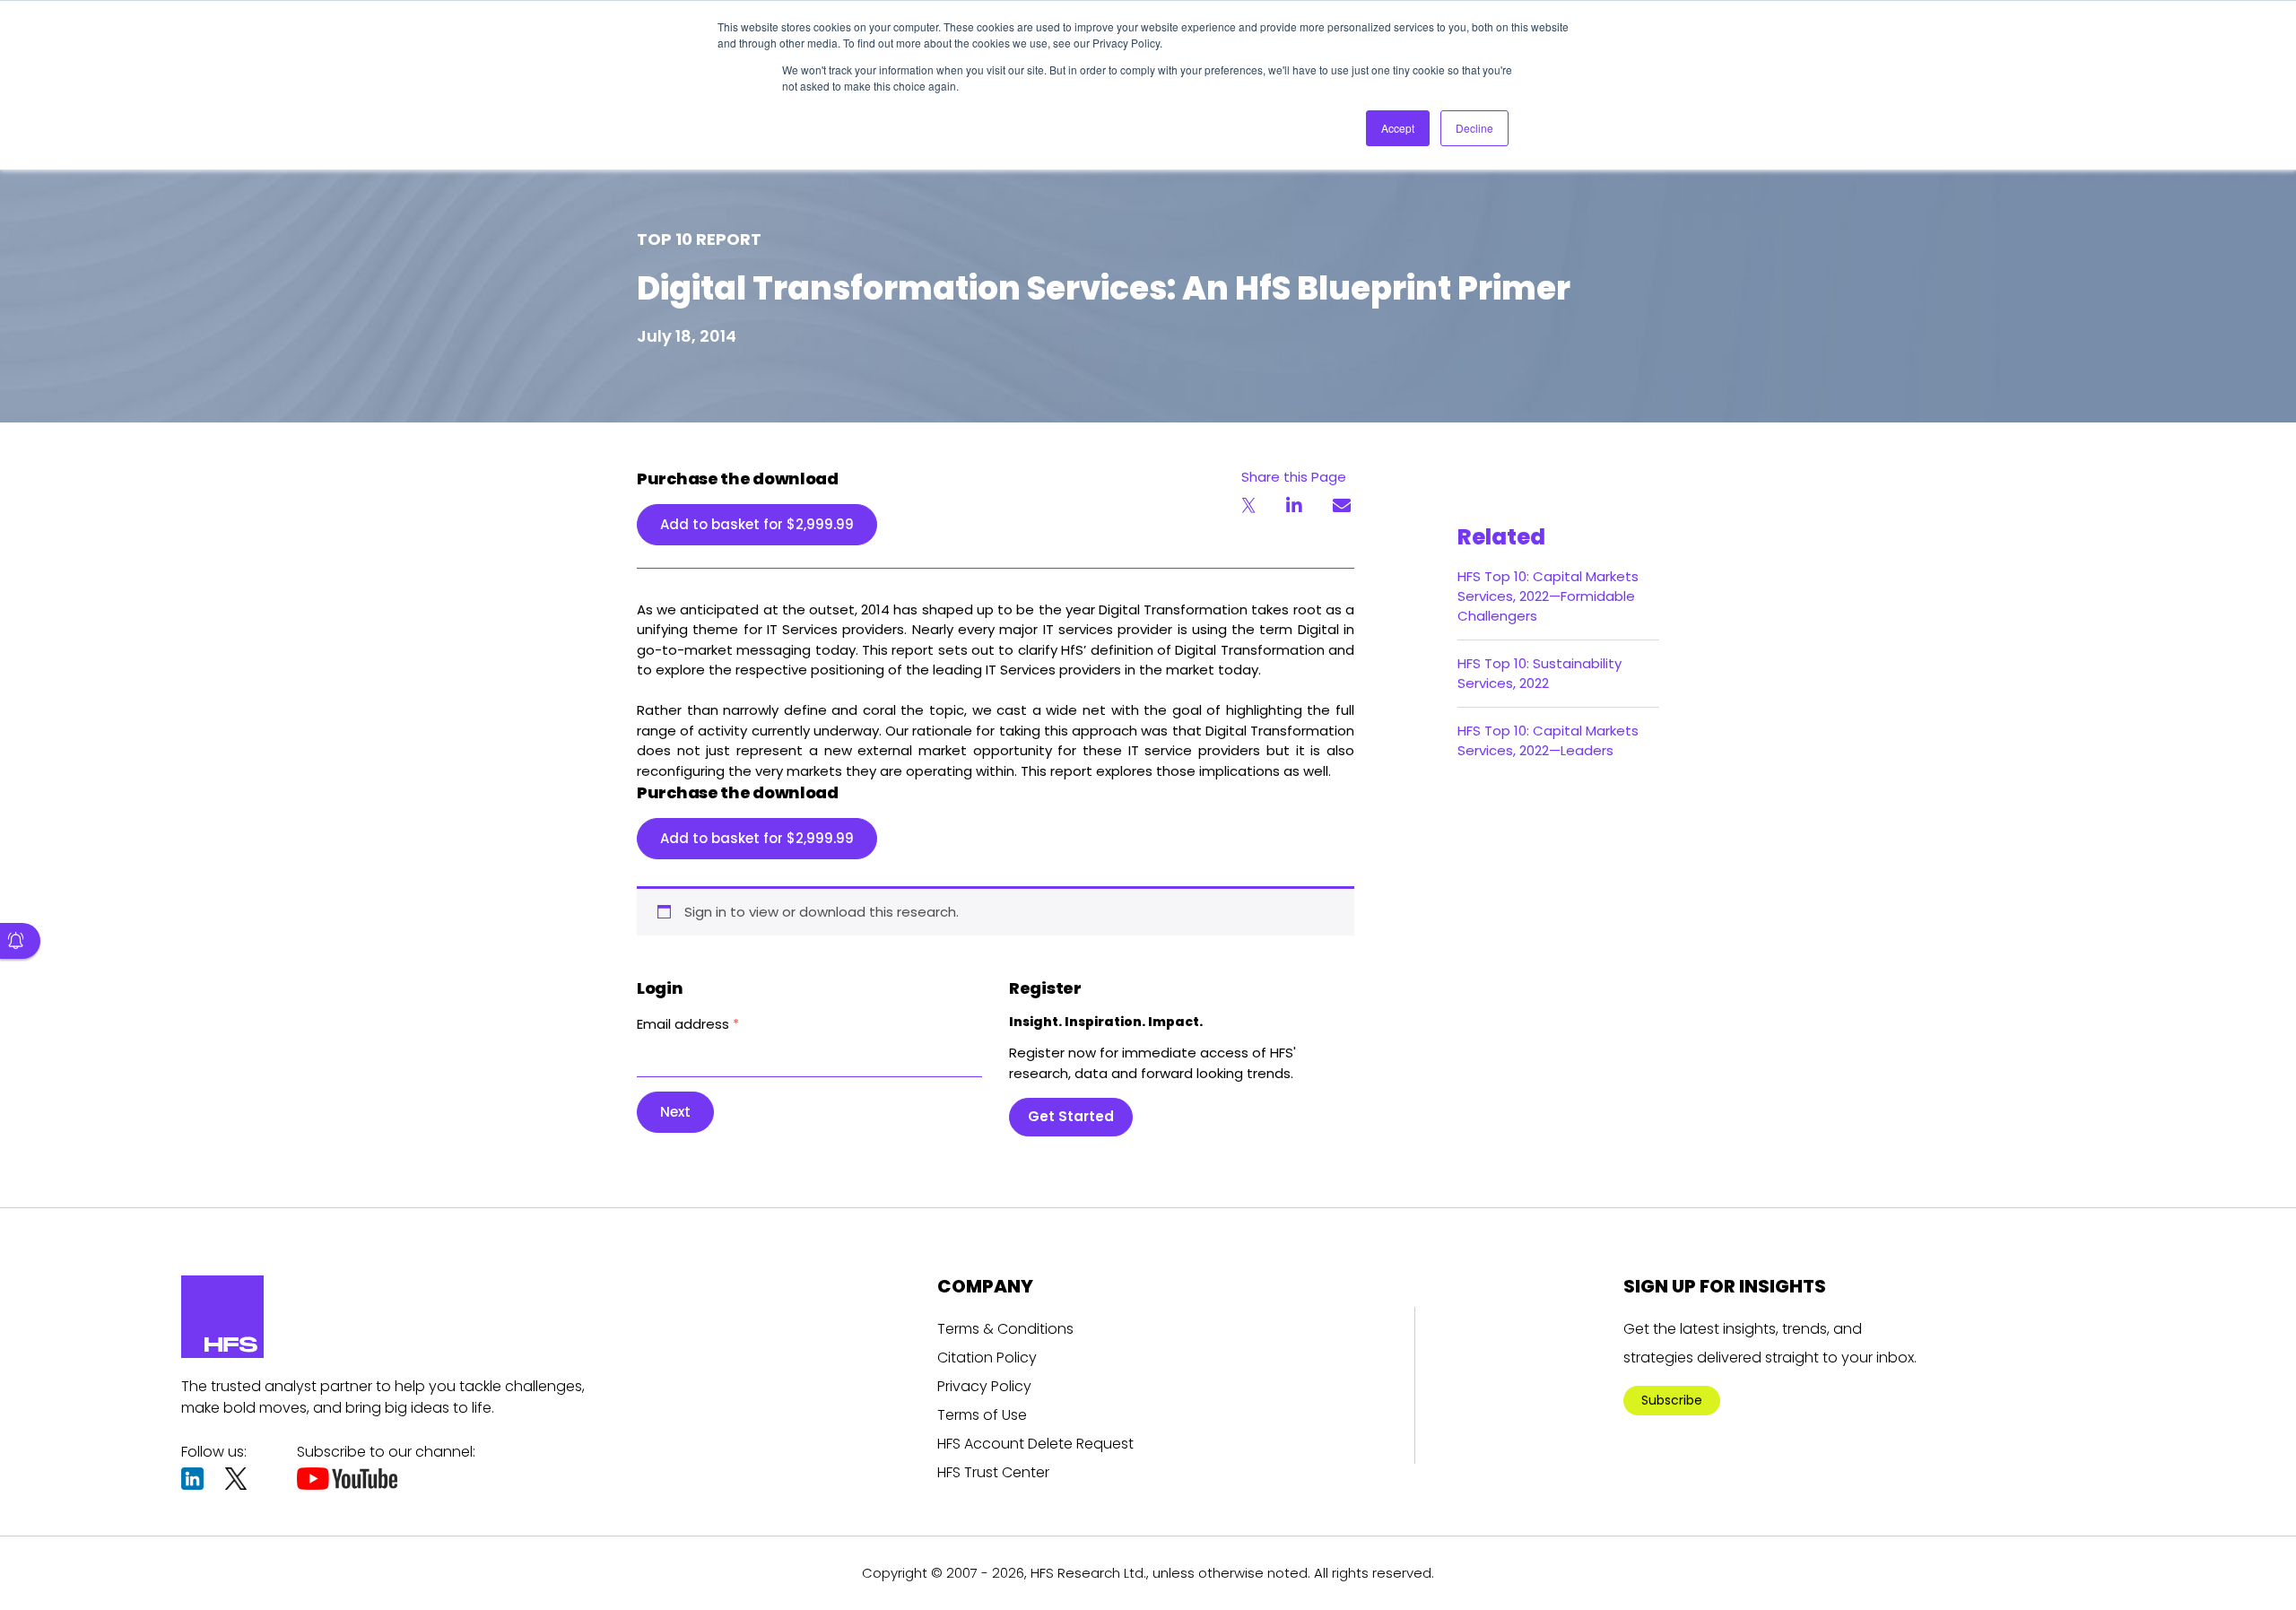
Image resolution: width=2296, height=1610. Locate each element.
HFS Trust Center (993, 1472)
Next (675, 1112)
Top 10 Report (699, 239)
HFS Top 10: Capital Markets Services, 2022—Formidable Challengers (1548, 596)
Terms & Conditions (1005, 1329)
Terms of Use (982, 1415)
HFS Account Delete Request (1035, 1444)
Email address (688, 1024)
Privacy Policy (984, 1386)
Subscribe (1672, 1400)
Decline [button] (1474, 128)
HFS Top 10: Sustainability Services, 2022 (1539, 673)
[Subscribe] (20, 941)
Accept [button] (1398, 128)
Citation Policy (987, 1358)
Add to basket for (757, 524)
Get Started (1071, 1116)
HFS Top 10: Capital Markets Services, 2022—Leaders (1548, 740)
